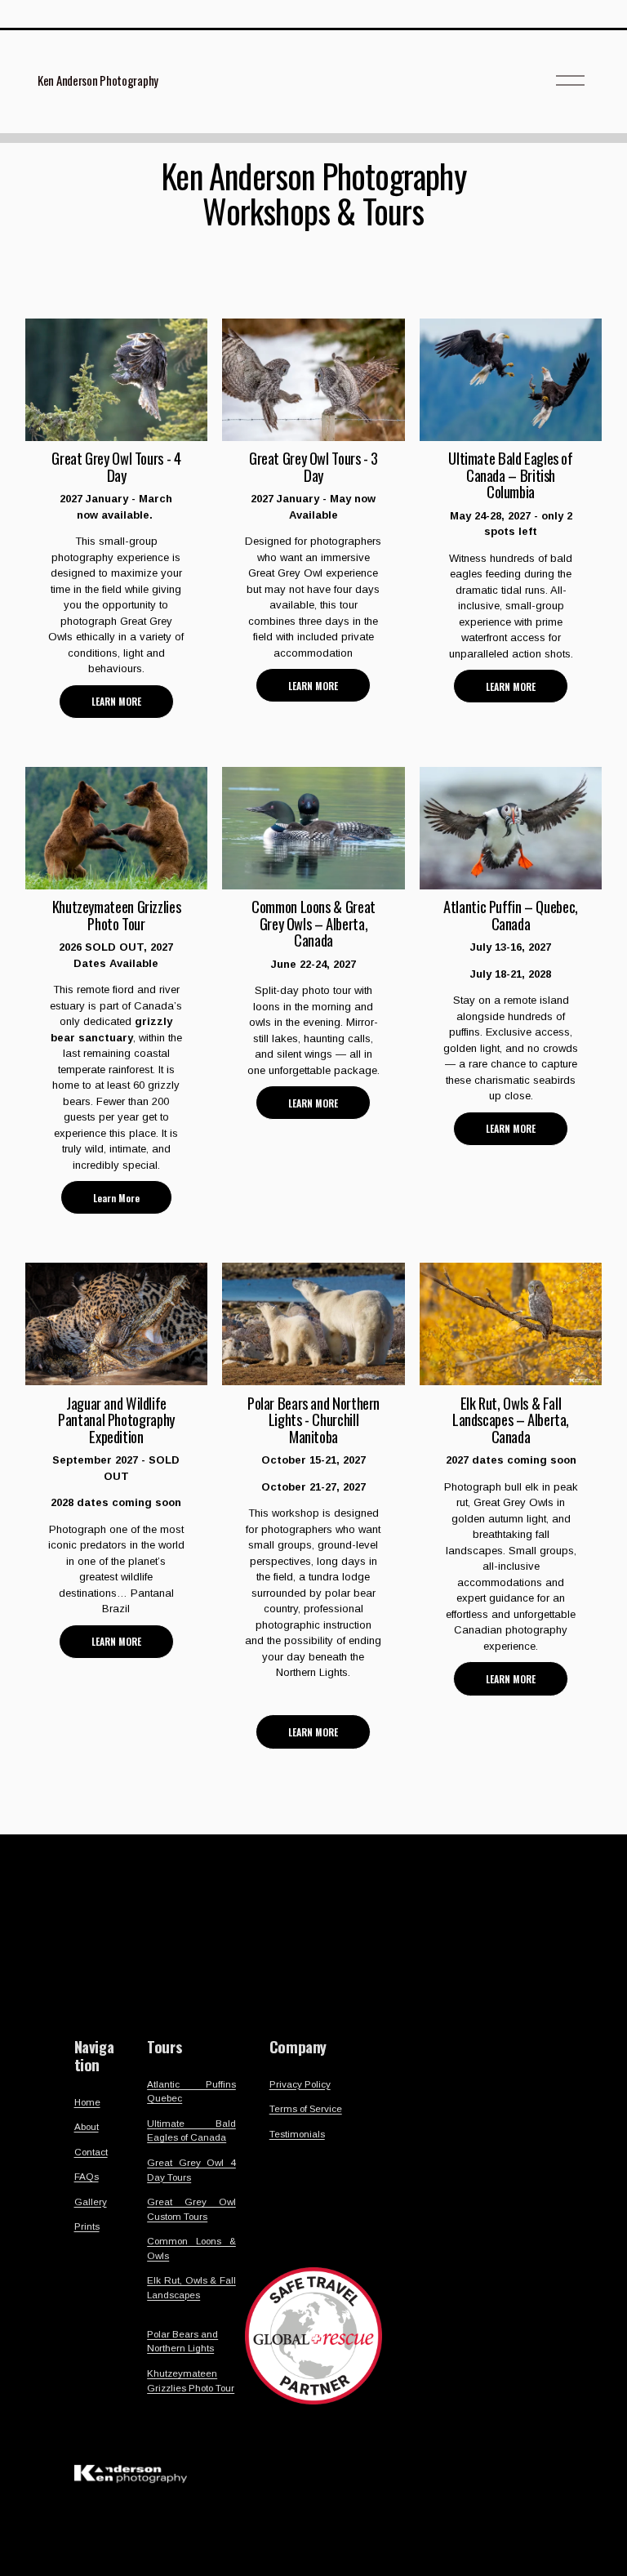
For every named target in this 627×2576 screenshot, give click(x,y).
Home (87, 2102)
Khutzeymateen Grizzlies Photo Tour (191, 2380)
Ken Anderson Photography (98, 80)
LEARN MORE (116, 701)
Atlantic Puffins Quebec (191, 2091)
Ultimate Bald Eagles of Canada (191, 2130)
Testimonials (297, 2134)
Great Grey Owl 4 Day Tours (191, 2170)
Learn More (116, 1198)
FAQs (87, 2176)
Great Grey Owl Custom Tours (191, 2209)
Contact (91, 2152)
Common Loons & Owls (191, 2248)
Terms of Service (306, 2108)
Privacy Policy (300, 2084)
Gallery (91, 2202)
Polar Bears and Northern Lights (182, 2341)
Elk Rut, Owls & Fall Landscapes (191, 2287)
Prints (87, 2226)
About (87, 2126)
